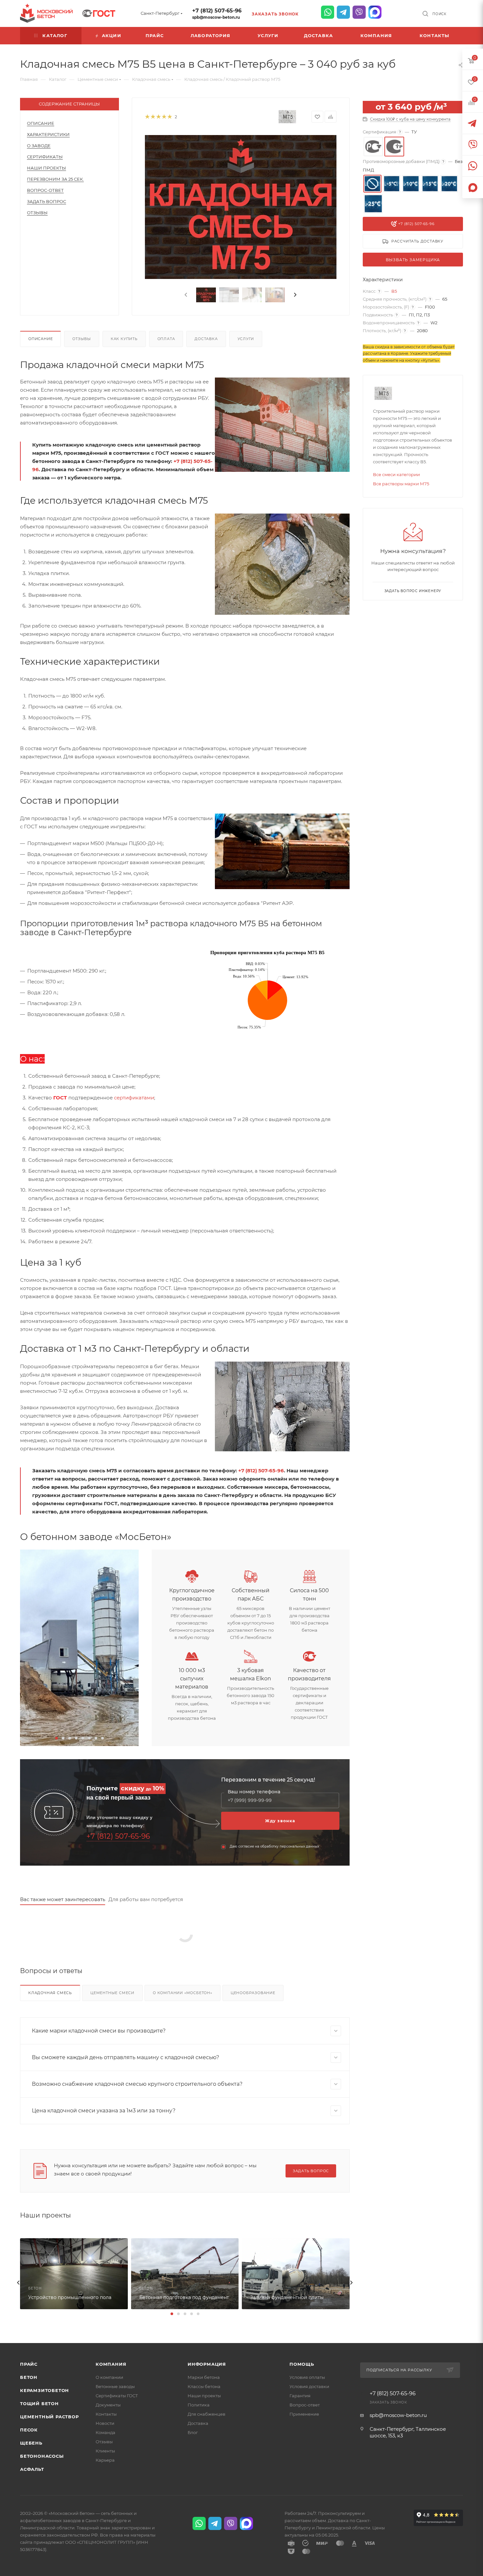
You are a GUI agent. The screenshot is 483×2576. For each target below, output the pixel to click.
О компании (109, 2377)
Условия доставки (309, 2386)
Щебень (31, 2443)
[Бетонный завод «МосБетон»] (79, 1648)
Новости (105, 2423)
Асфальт (32, 2469)
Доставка (206, 339)
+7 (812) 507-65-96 (217, 11)
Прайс (29, 2364)
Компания (111, 2364)
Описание (41, 123)
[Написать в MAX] (375, 12)
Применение (304, 2414)
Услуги (246, 339)
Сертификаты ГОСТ (117, 2396)
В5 (394, 291)
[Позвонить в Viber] (359, 12)
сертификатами (134, 1098)
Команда (105, 2432)
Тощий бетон (39, 2403)
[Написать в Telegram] (343, 12)
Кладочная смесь (50, 1993)
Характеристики (48, 134)
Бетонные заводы (115, 2386)
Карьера (105, 2460)
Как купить (124, 339)
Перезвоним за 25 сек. (55, 179)
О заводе (39, 146)
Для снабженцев (207, 2414)
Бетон (29, 2377)
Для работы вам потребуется (146, 1899)
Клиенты (105, 2451)
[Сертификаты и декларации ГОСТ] (99, 12)
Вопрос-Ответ (45, 190)
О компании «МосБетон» (183, 1993)
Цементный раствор (49, 2417)
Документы (108, 2405)
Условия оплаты (307, 2377)
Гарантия (300, 2396)
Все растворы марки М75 (401, 484)
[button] (57, 1738)
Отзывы (37, 213)
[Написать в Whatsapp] (328, 12)
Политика (199, 2405)
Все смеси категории (396, 474)
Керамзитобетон (45, 2390)
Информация (207, 2364)
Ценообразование (253, 1993)
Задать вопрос (46, 201)
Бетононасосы (42, 2456)
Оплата (166, 339)
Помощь (302, 2364)
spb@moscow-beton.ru (216, 17)
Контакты (106, 2414)
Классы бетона (204, 2386)
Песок (29, 2430)
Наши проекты (46, 168)
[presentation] (185, 295)
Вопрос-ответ (305, 2405)
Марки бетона (204, 2377)
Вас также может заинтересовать (63, 1899)
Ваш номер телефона (254, 1792)
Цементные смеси (112, 1993)
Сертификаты (45, 157)
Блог (193, 2432)
